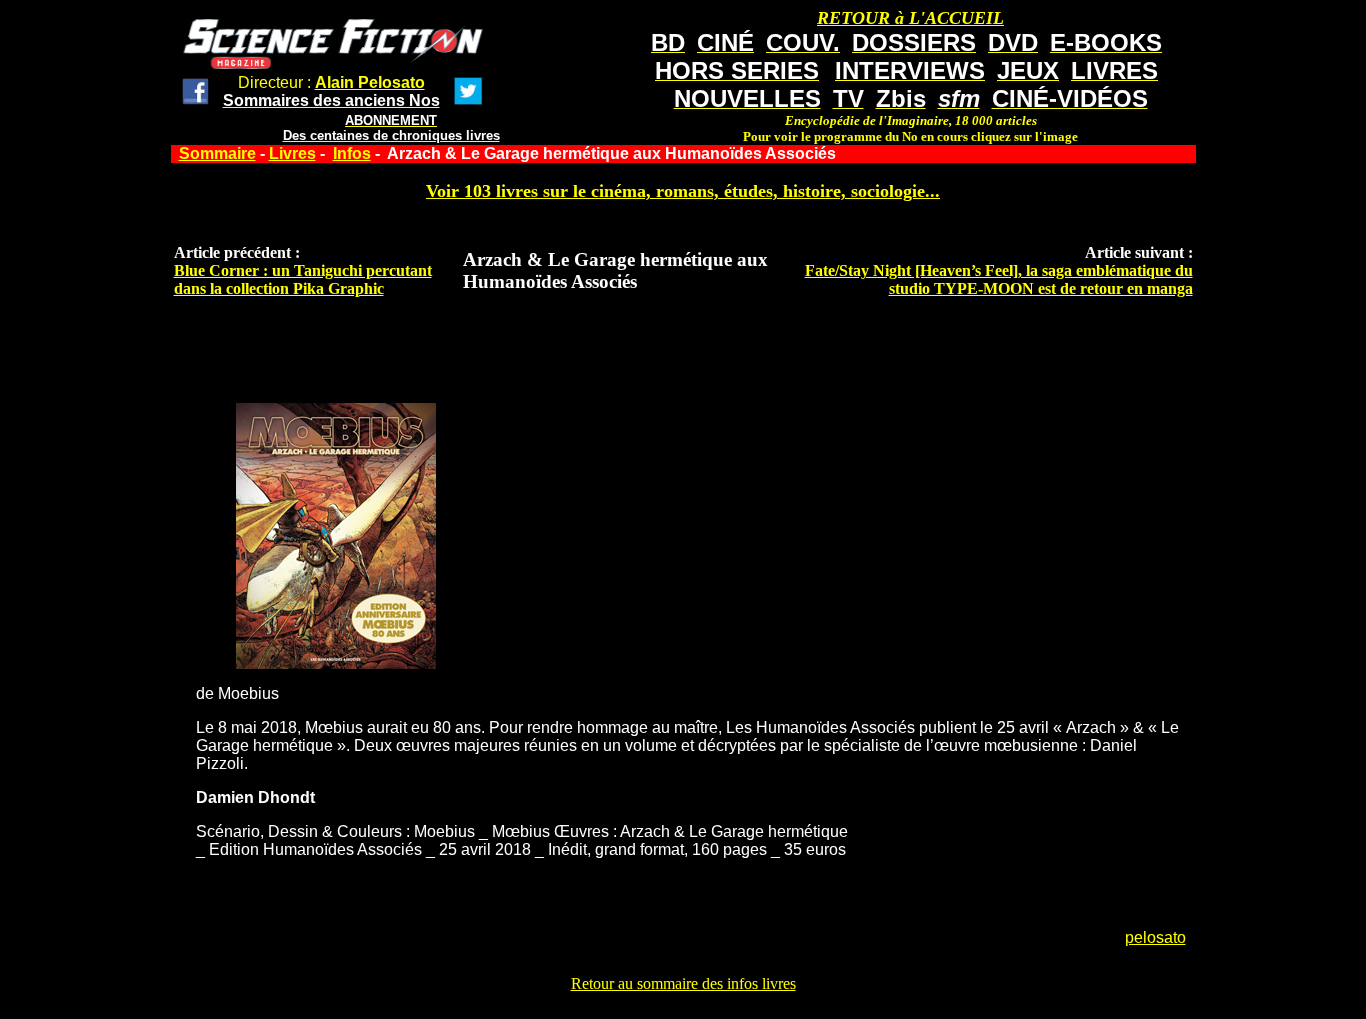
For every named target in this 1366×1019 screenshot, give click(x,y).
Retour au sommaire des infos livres (683, 983)
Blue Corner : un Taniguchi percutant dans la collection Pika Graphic (303, 279)
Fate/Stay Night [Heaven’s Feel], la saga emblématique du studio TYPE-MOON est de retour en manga (999, 279)
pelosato (1155, 937)
